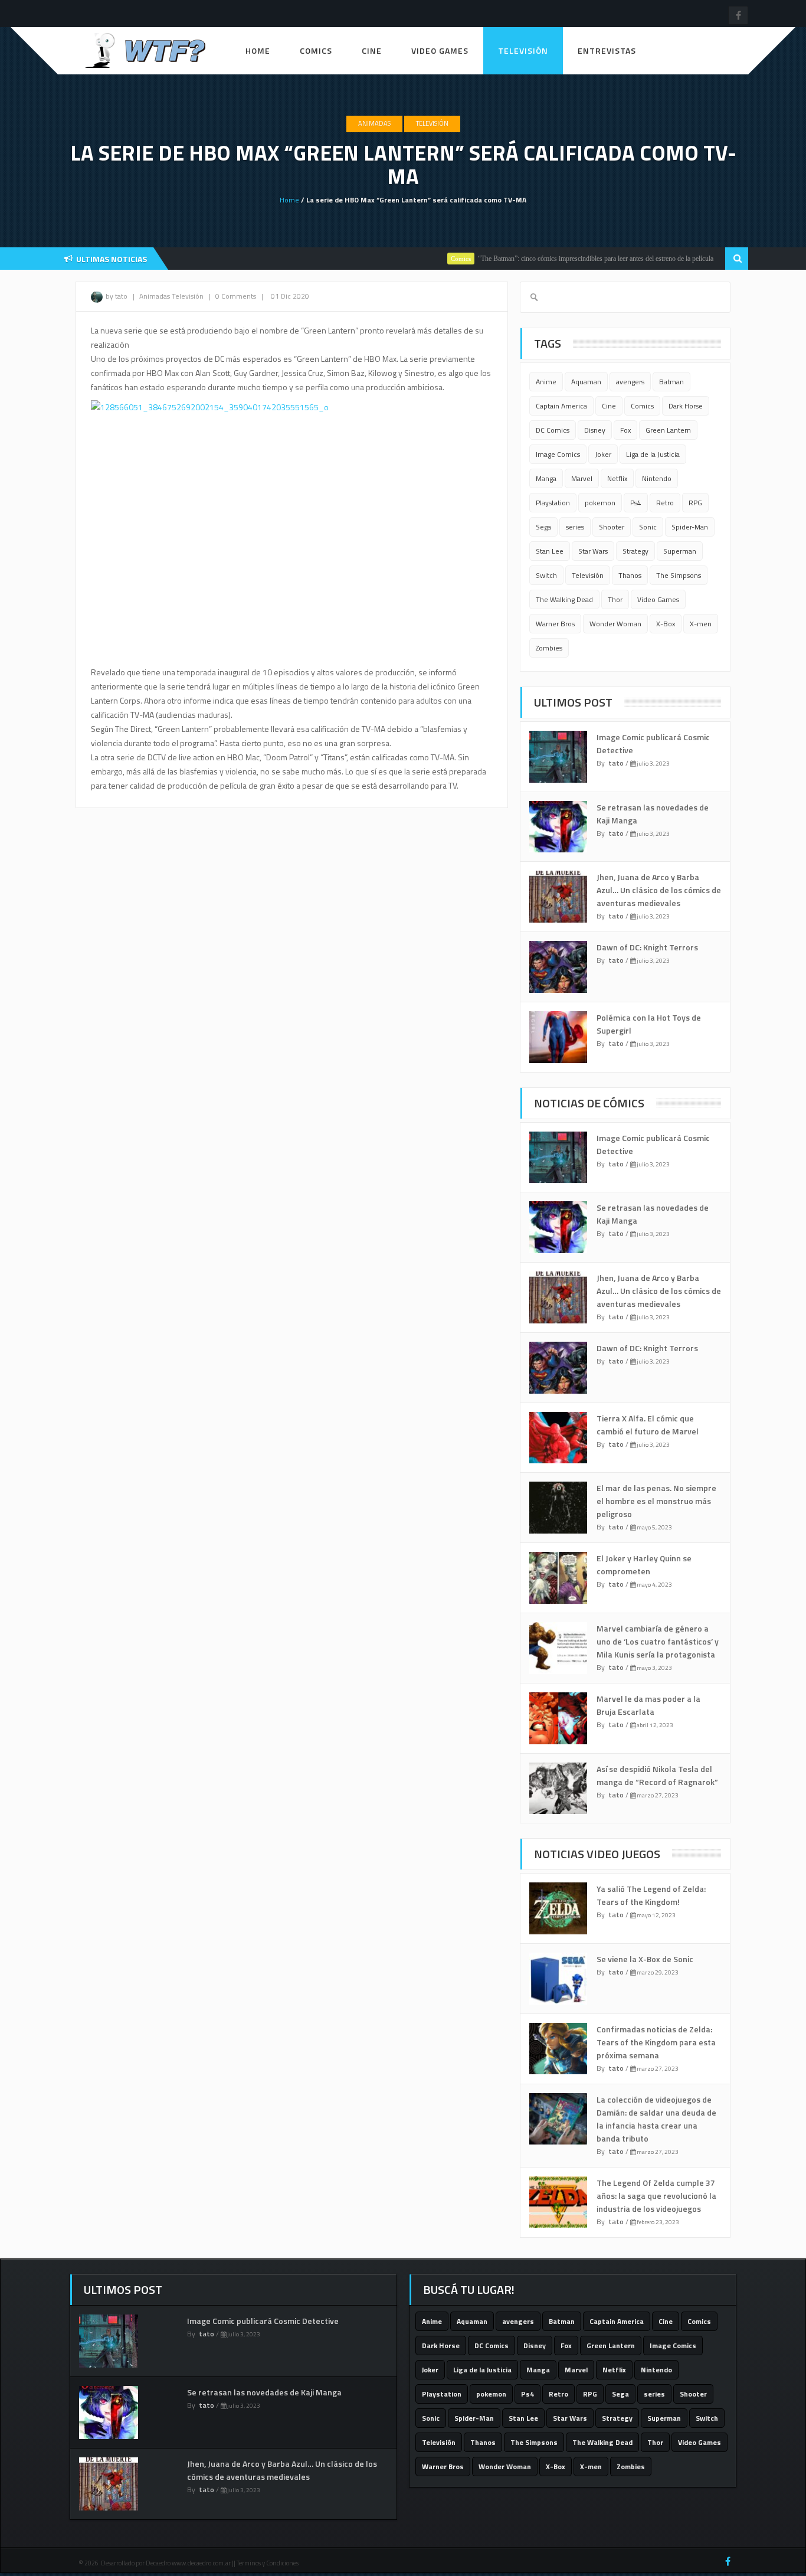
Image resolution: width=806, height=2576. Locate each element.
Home (258, 50)
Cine (372, 50)
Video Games (440, 50)
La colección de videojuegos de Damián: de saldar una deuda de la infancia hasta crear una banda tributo (656, 2119)
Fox (625, 430)
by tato (117, 296)
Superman (680, 551)
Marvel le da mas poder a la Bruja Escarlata (648, 1705)
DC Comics (553, 430)
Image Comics (558, 454)
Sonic (648, 527)
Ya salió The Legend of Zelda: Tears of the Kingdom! (651, 1895)
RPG (695, 503)
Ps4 (636, 503)
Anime (546, 382)
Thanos (630, 575)
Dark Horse (686, 406)
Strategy (635, 551)
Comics (316, 50)
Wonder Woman (615, 624)
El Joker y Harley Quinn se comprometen (644, 1565)
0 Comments (236, 296)
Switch (546, 575)
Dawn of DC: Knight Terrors (647, 947)
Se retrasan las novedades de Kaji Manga (264, 2392)
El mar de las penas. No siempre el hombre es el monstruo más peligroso (656, 1501)
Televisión (523, 50)
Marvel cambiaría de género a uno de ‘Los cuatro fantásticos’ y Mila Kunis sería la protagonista (658, 1641)
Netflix (617, 478)
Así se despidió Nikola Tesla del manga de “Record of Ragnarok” (657, 1775)
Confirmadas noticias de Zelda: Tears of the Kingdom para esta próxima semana (656, 2042)
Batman (671, 382)
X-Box (666, 624)
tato (616, 763)
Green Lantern (668, 430)
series (575, 527)
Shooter (612, 527)
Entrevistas (607, 50)
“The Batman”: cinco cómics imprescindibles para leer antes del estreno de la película (564, 259)
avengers (630, 382)
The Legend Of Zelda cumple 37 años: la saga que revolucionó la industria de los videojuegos (656, 2196)
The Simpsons (679, 575)
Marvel (582, 478)
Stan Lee (550, 551)
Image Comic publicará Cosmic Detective (263, 2321)
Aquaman (586, 382)
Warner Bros (555, 624)
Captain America (561, 406)
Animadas (374, 123)
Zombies (549, 648)
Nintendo (657, 478)
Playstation (553, 503)
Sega (543, 527)
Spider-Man (690, 527)
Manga (546, 478)
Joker (603, 454)
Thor (615, 599)
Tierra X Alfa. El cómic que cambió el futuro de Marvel (648, 1425)
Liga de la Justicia (653, 454)
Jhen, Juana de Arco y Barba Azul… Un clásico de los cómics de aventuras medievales (659, 890)
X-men (701, 624)
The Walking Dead (564, 599)
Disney (595, 430)
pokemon (600, 503)
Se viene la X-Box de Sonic (645, 1959)
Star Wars (593, 551)
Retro (665, 503)
